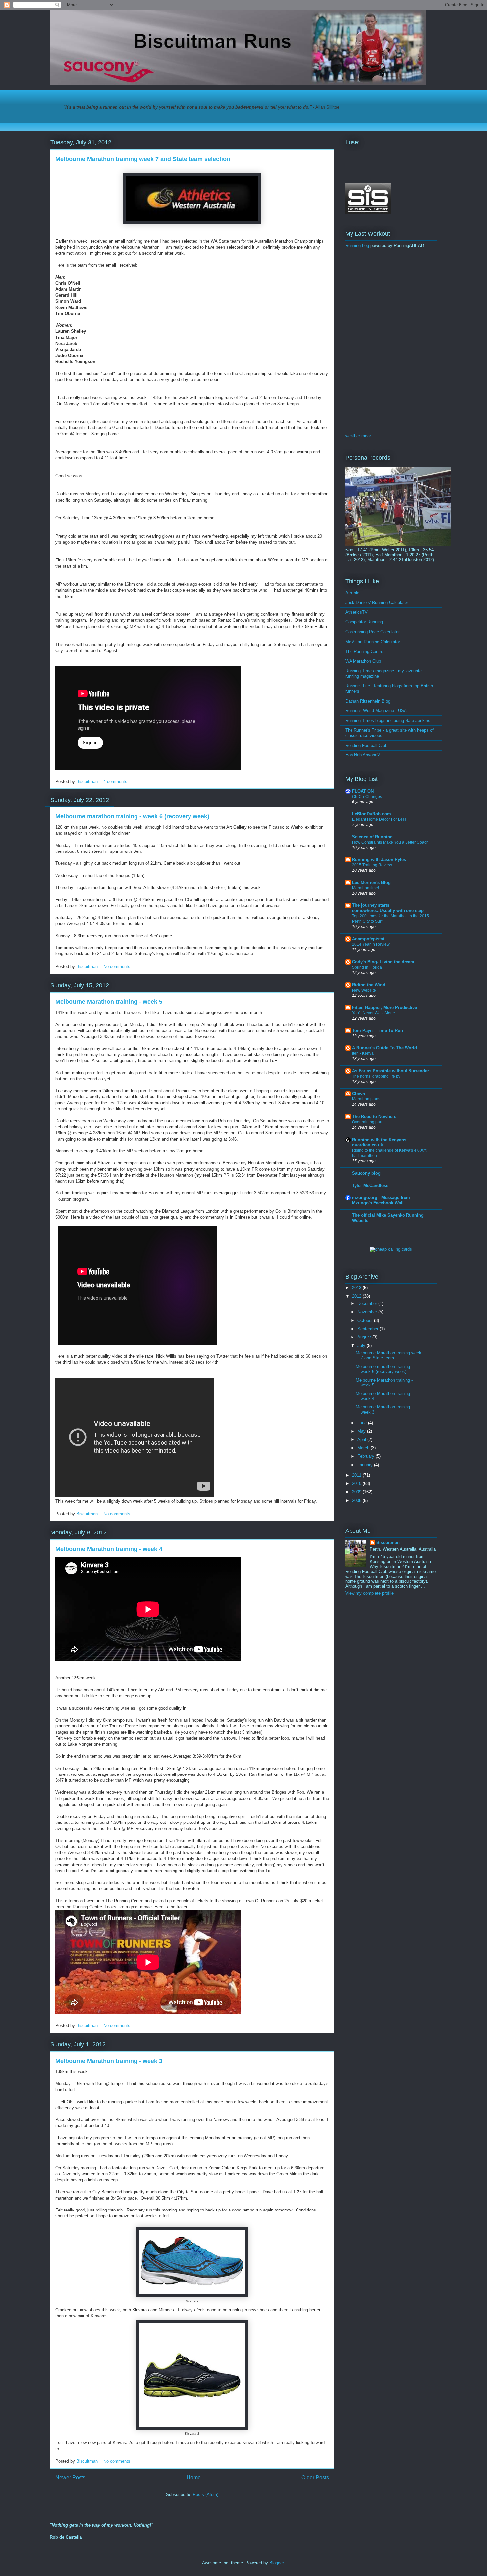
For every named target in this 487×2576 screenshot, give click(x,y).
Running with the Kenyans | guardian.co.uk (380, 1142)
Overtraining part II (369, 1122)
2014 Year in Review (371, 944)
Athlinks (353, 593)
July (362, 1346)
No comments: (118, 967)
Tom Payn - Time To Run (378, 1030)
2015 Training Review (372, 865)
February (367, 1456)
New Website (364, 990)
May (362, 1431)
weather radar (358, 436)
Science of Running (372, 837)
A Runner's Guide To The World (385, 1048)
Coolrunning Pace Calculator (372, 632)
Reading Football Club (366, 745)
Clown (359, 1094)
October (366, 1320)
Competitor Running (364, 622)
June (363, 1423)
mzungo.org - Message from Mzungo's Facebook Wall (381, 1200)
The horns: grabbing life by (376, 1076)
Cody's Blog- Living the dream (383, 962)
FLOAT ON (363, 791)
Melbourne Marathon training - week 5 (109, 1002)
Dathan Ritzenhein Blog (368, 701)
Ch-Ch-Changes (367, 797)
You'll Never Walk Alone (374, 1013)
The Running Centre (364, 651)
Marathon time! (366, 888)
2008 (357, 1501)
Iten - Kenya (363, 1053)
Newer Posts (70, 2478)
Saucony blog (366, 1173)
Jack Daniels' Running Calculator (377, 602)
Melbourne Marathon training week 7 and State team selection (143, 159)
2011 (357, 1475)
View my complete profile (369, 1593)
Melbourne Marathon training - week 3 (109, 2061)
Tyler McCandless (370, 1185)
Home (194, 2478)
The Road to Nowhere (374, 1117)
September (369, 1329)
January (366, 1465)
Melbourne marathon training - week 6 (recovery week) (132, 816)
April (362, 1440)
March (364, 1448)
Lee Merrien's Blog (371, 882)
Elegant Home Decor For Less (379, 819)
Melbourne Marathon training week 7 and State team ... (389, 1356)
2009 (357, 1492)
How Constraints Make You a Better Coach (390, 842)
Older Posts (315, 2478)
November (368, 1312)
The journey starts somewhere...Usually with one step (388, 908)
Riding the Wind (369, 985)
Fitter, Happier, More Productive (385, 1008)
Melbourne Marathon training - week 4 (109, 1549)
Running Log (357, 245)
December (368, 1304)
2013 (357, 1288)
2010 (357, 1484)
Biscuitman (388, 1543)
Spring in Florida (367, 967)
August (365, 1337)
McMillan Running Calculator (373, 642)
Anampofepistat (368, 939)
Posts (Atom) (206, 2494)
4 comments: (117, 781)
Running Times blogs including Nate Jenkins (388, 721)
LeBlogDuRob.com (372, 814)
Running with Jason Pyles (379, 860)
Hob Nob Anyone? (362, 755)
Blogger (276, 2563)
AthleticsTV (356, 612)
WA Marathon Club (363, 661)
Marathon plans (366, 1099)
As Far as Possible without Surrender (391, 1071)
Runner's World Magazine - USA (376, 711)
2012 (357, 1296)
